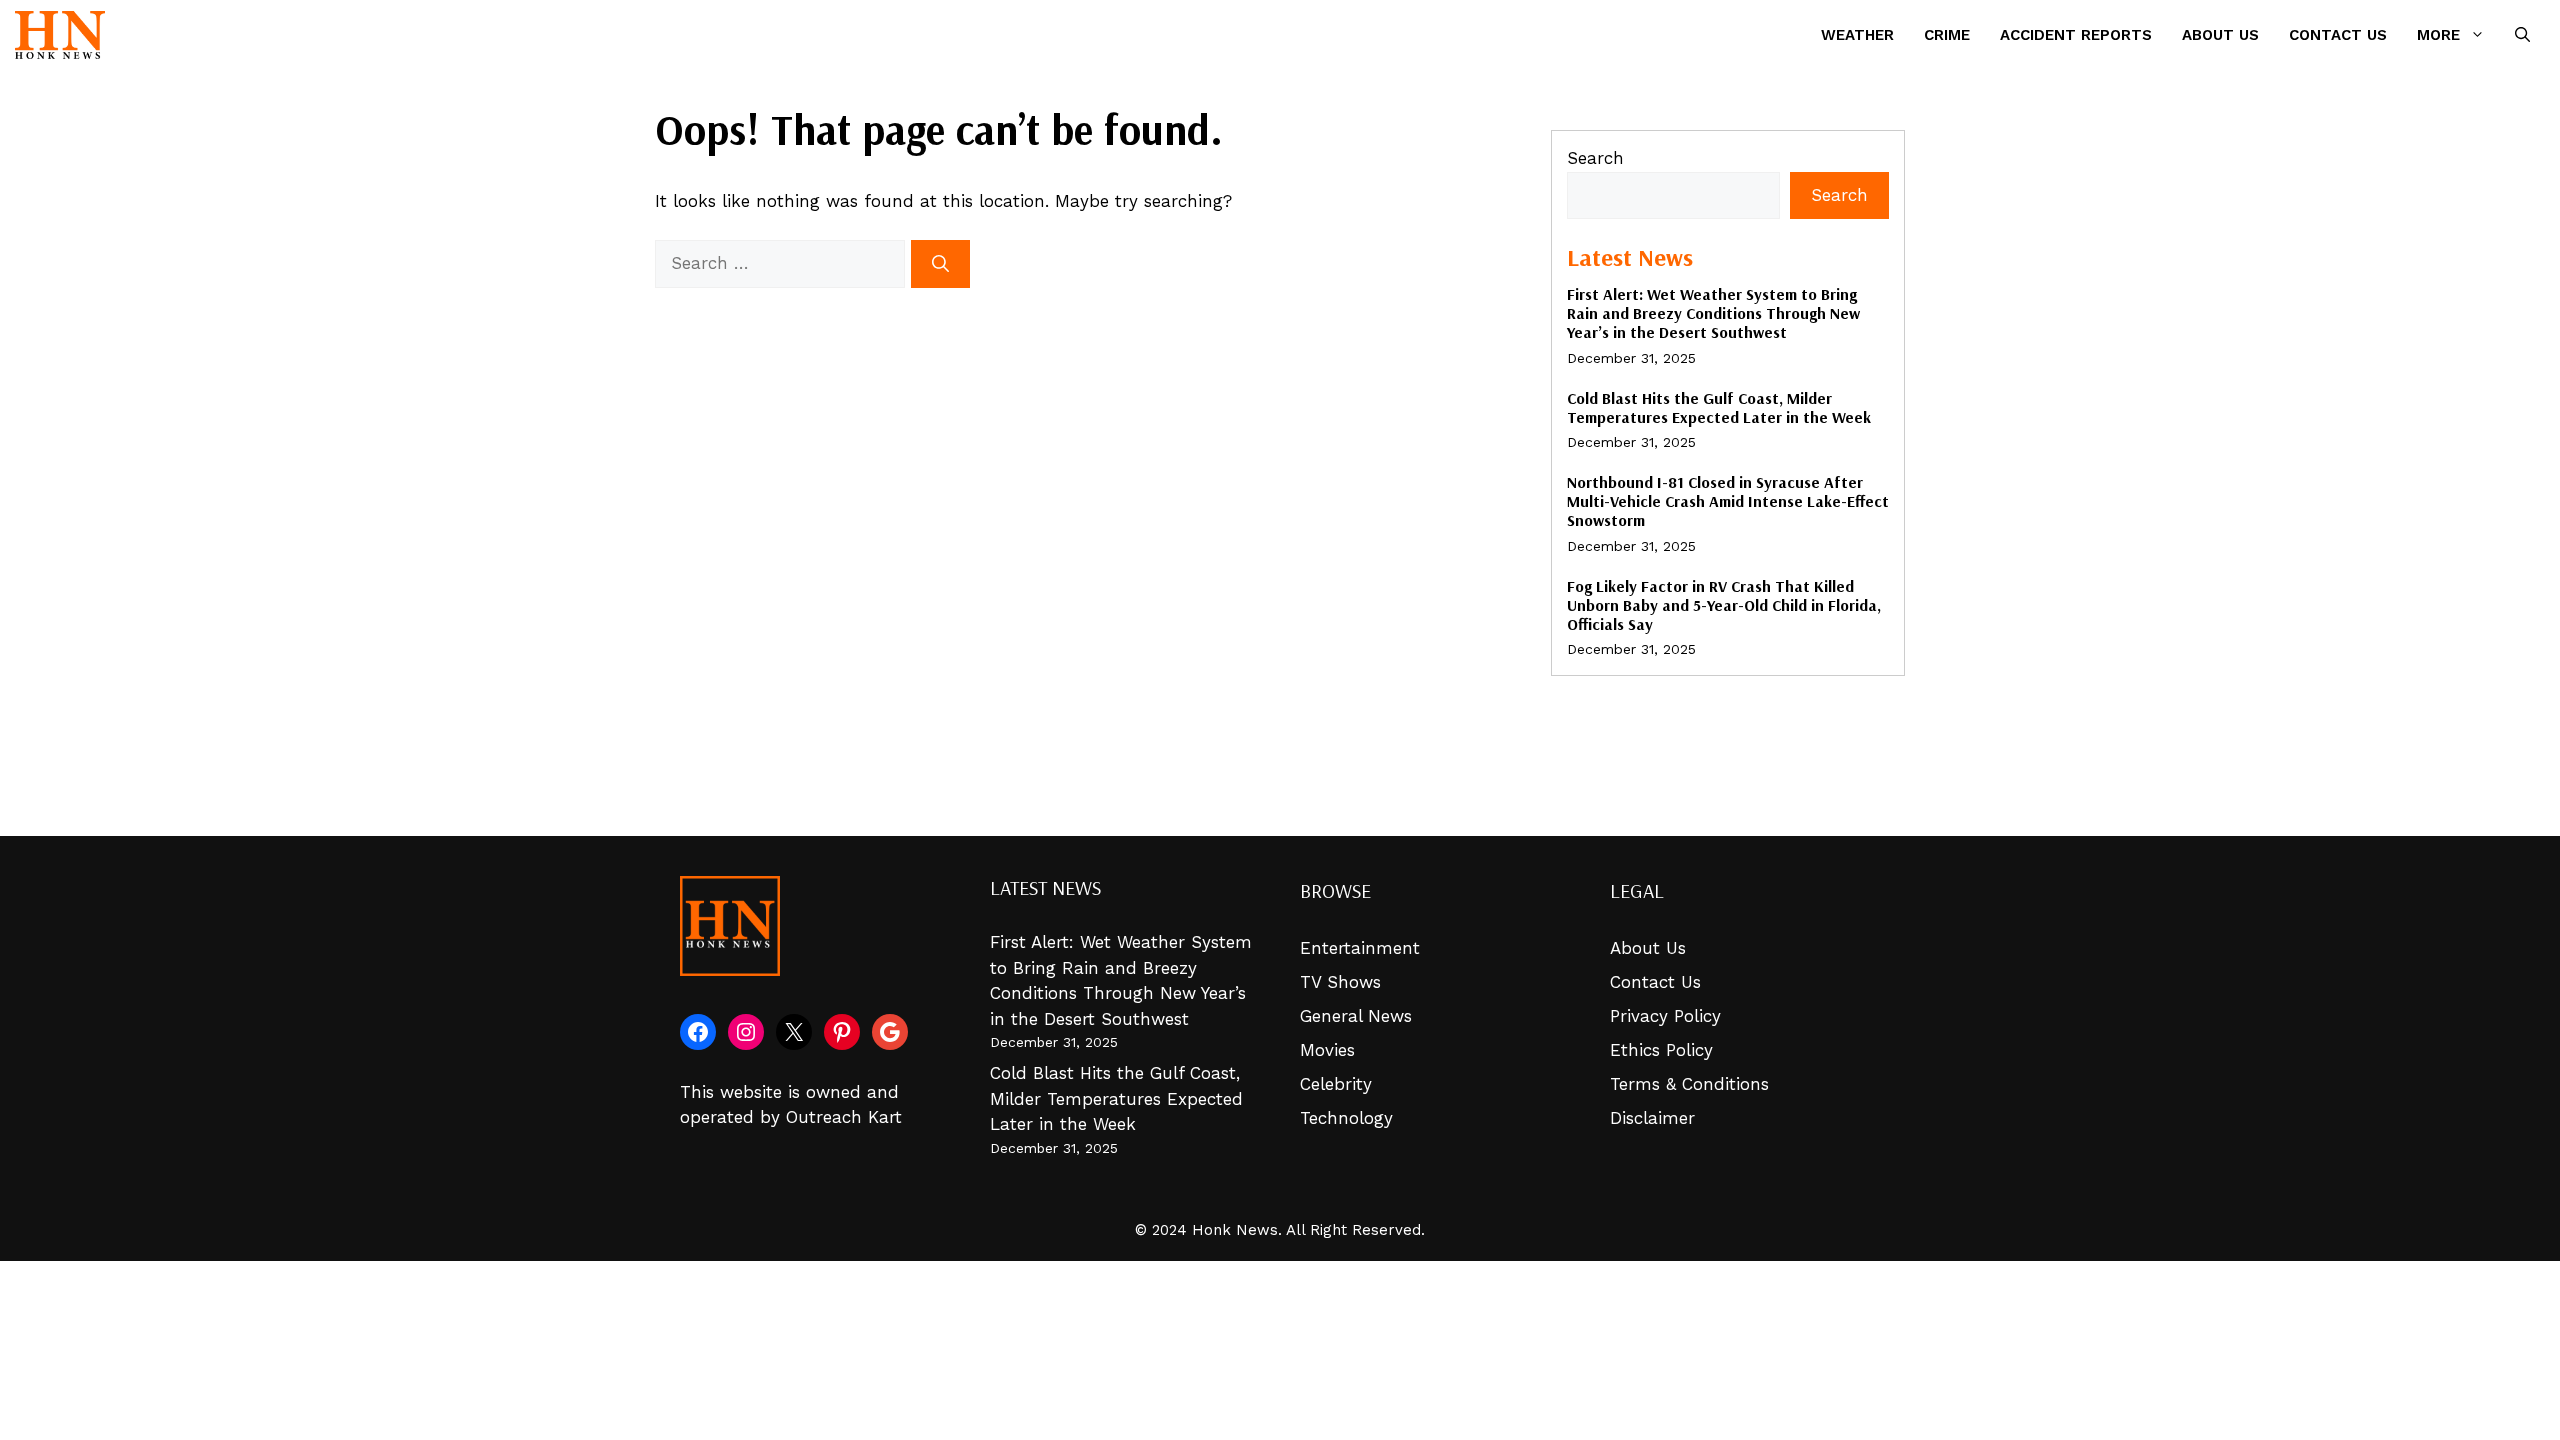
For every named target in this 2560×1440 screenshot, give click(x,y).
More (2438, 35)
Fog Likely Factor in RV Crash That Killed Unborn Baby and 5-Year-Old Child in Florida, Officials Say (1724, 605)
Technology (1346, 1118)
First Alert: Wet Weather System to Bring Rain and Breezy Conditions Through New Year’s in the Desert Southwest (1713, 313)
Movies (1327, 1050)
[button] (2522, 35)
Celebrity (1336, 1084)
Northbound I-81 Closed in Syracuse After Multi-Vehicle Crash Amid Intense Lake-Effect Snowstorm (1728, 501)
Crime (1947, 35)
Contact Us (2338, 35)
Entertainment (1360, 948)
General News (1356, 1016)
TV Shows (1340, 982)
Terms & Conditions (1689, 1084)
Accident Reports (2076, 35)
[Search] (940, 264)
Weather (1857, 35)
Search (1595, 158)
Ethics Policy (1661, 1050)
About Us (2220, 35)
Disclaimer (1652, 1118)
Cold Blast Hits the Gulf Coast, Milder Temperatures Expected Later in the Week (1719, 407)
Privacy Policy (1665, 1016)
